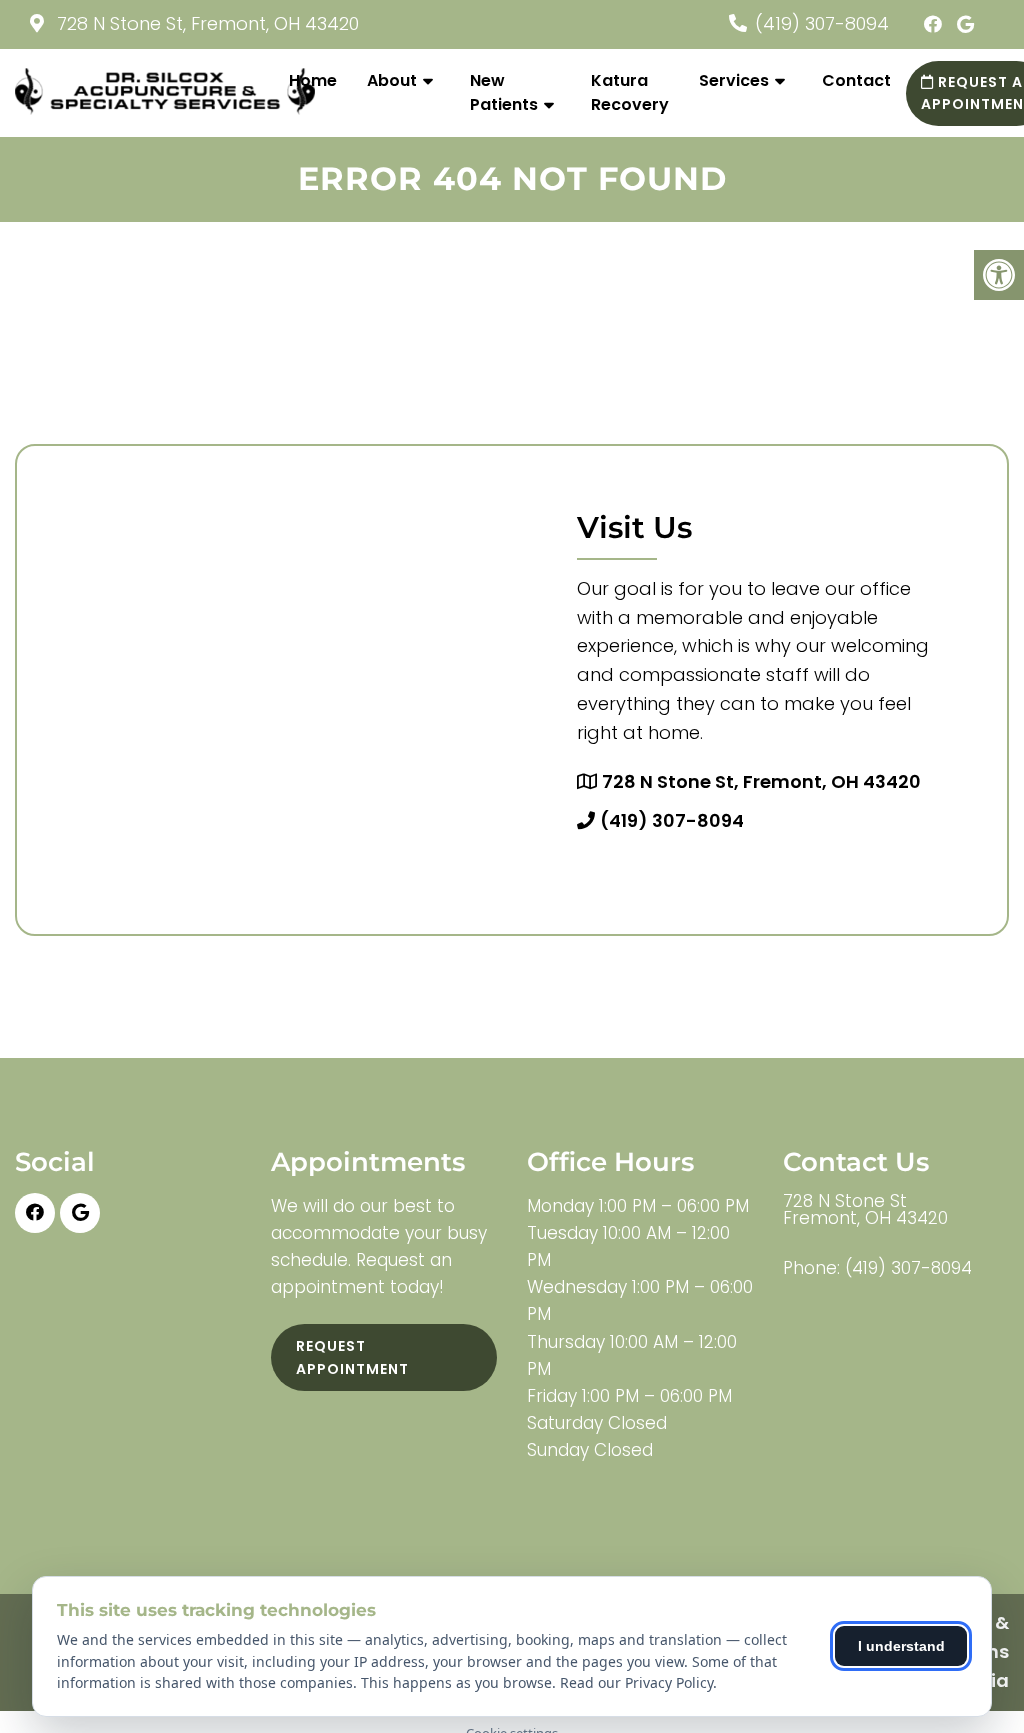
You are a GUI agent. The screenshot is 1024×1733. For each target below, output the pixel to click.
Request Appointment (352, 1357)
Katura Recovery (630, 92)
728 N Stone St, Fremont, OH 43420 (205, 23)
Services (734, 80)
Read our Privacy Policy (636, 1682)
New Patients (504, 92)
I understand (901, 1646)
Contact (856, 80)
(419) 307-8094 (822, 23)
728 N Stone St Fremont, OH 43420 (865, 1210)
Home (313, 80)
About (392, 80)
